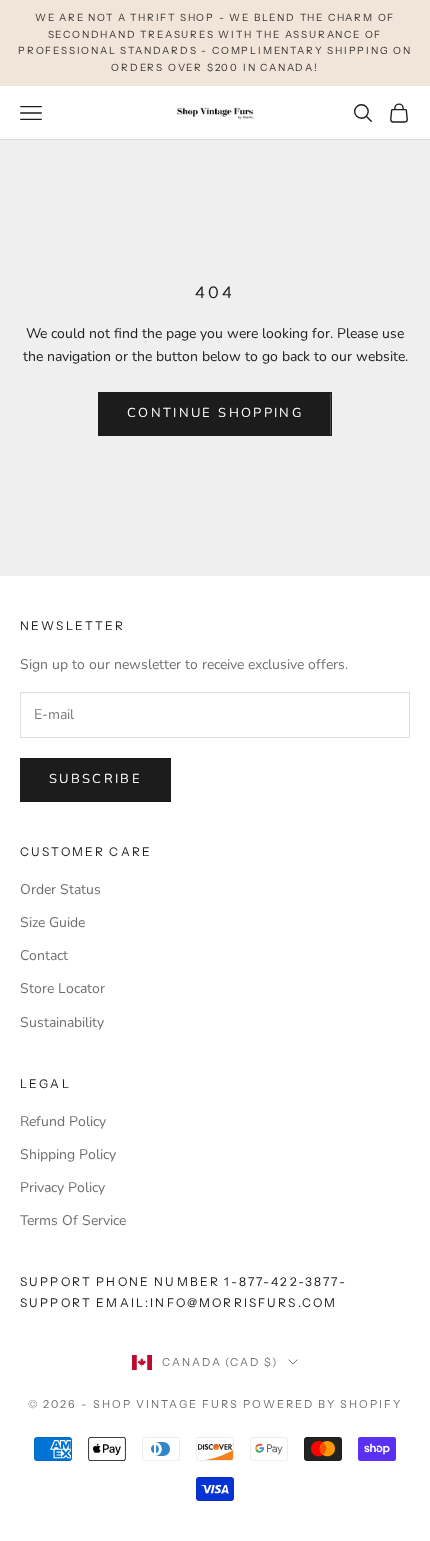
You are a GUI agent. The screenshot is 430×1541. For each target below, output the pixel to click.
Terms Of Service (73, 1220)
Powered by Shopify (322, 1404)
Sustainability (62, 1022)
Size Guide (52, 922)
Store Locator (62, 988)
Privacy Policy (62, 1187)
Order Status (60, 889)
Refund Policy (63, 1121)
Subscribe (95, 779)
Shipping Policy (68, 1154)
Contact (44, 955)
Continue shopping (215, 413)
